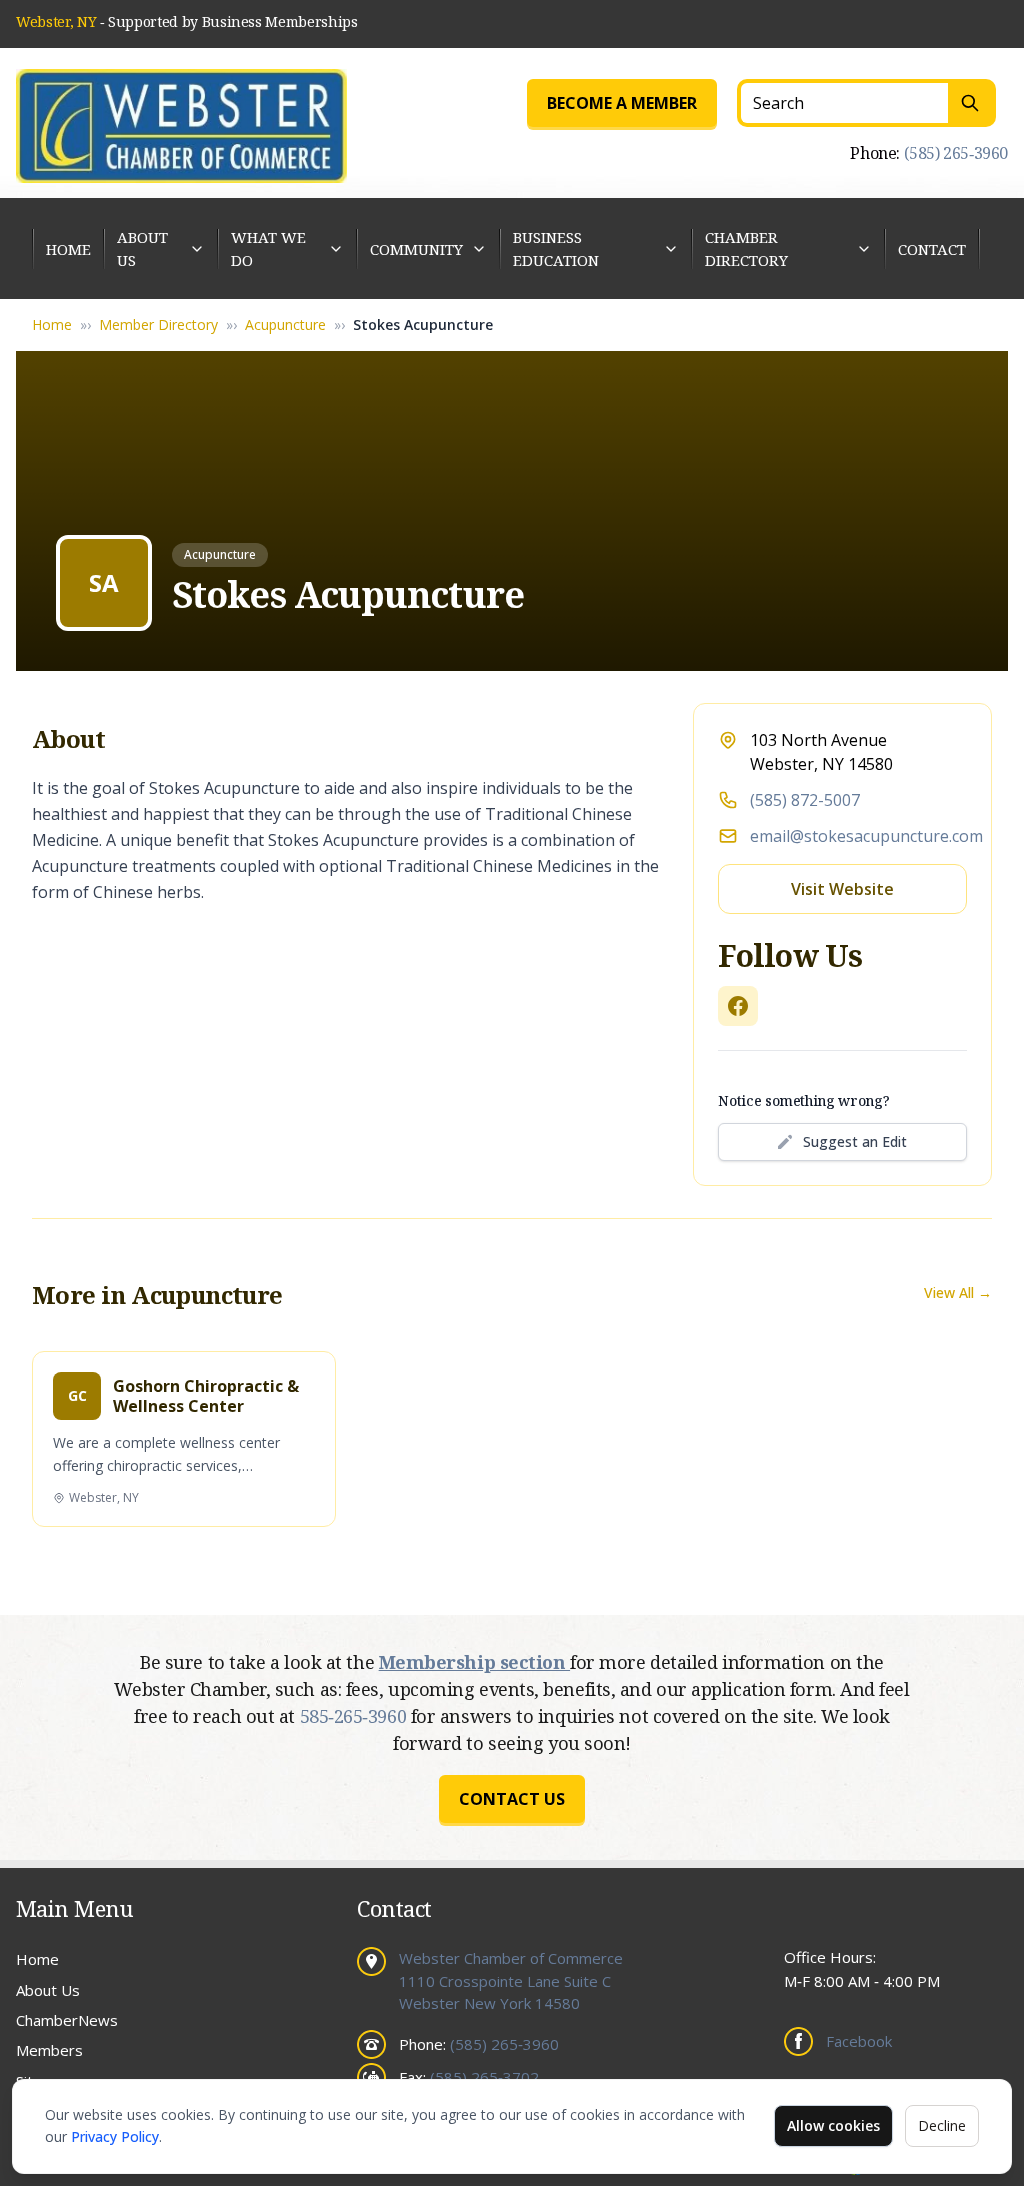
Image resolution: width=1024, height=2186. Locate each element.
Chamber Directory (746, 248)
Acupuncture (285, 324)
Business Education (556, 248)
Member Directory (158, 324)
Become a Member (622, 103)
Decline (942, 2125)
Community (416, 249)
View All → (958, 1292)
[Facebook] (738, 1006)
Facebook (859, 2041)
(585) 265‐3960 (956, 153)
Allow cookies (833, 2125)
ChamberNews (67, 2020)
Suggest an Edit (855, 1141)
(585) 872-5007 (805, 800)
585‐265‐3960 (355, 1716)
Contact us (512, 1799)
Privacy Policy (115, 2136)
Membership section (474, 1662)
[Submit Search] (972, 103)
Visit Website (842, 889)
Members (49, 2050)
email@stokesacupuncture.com (866, 836)
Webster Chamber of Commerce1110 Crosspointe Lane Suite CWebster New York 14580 (511, 1980)
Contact (932, 249)
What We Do (268, 248)
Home (68, 249)
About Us (142, 248)
